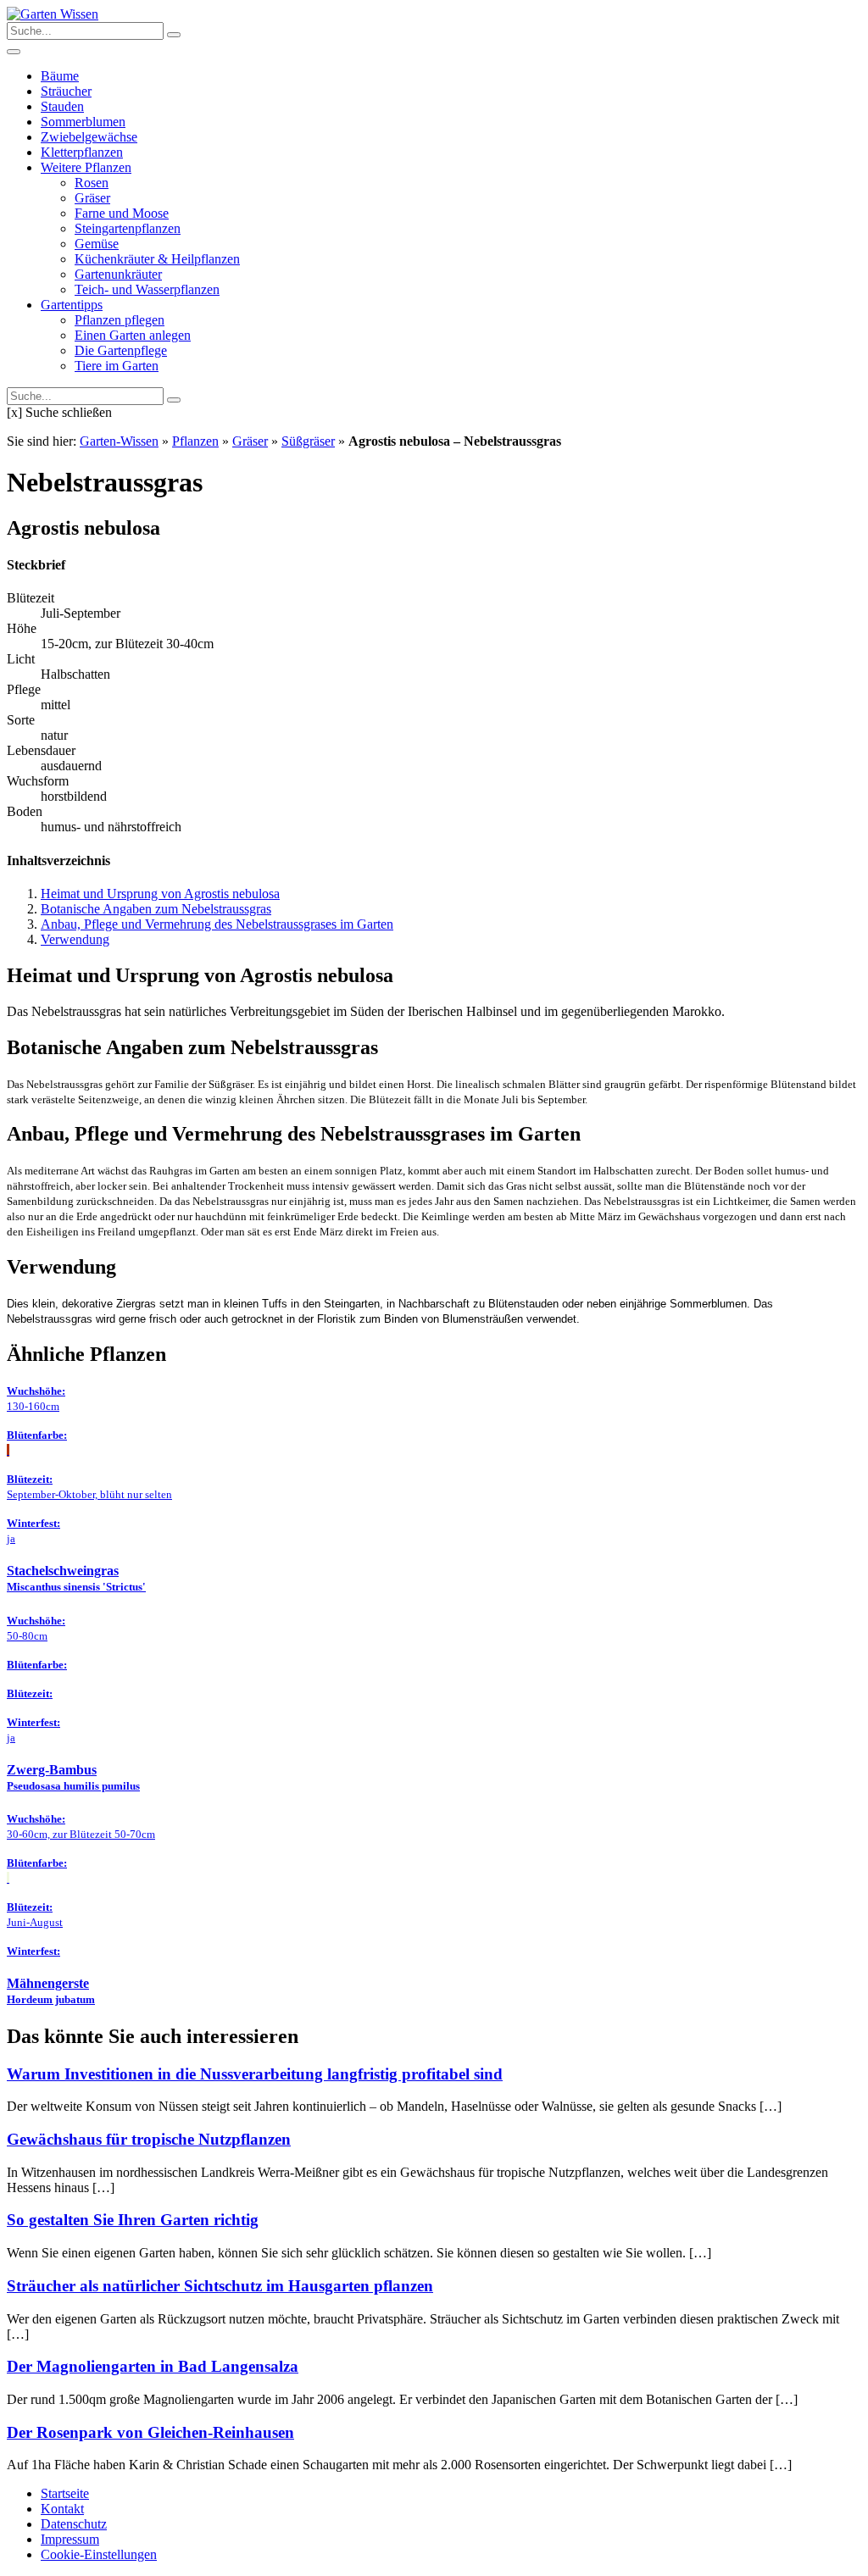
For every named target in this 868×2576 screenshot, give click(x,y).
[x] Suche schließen (59, 412)
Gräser (92, 198)
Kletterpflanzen (82, 152)
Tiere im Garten (117, 366)
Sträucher (66, 91)
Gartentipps (72, 305)
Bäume (60, 76)
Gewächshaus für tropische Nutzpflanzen (149, 2139)
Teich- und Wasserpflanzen (147, 289)
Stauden (62, 106)
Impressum (70, 2539)
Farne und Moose (122, 213)
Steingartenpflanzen (128, 228)
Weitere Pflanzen (86, 167)
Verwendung (75, 939)
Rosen (92, 183)
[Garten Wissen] (53, 14)
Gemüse (97, 244)
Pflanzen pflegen (120, 320)
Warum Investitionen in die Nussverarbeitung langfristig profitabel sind (255, 2074)
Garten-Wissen (119, 441)
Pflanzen (195, 441)
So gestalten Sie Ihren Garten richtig (133, 2220)
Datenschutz (74, 2524)
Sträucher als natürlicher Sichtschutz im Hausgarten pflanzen (220, 2286)
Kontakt (62, 2509)
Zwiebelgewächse (89, 137)
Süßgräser (308, 441)
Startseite (65, 2493)
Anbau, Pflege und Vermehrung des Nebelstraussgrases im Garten (217, 924)
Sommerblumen (83, 122)
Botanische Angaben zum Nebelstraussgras (156, 909)
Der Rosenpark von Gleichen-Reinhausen (150, 2432)
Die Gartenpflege (121, 350)
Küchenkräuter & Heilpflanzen (157, 259)
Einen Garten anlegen (133, 335)
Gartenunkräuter (118, 274)
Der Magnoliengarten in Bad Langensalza (153, 2366)
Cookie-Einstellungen (99, 2554)
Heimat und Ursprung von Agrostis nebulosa (160, 894)
